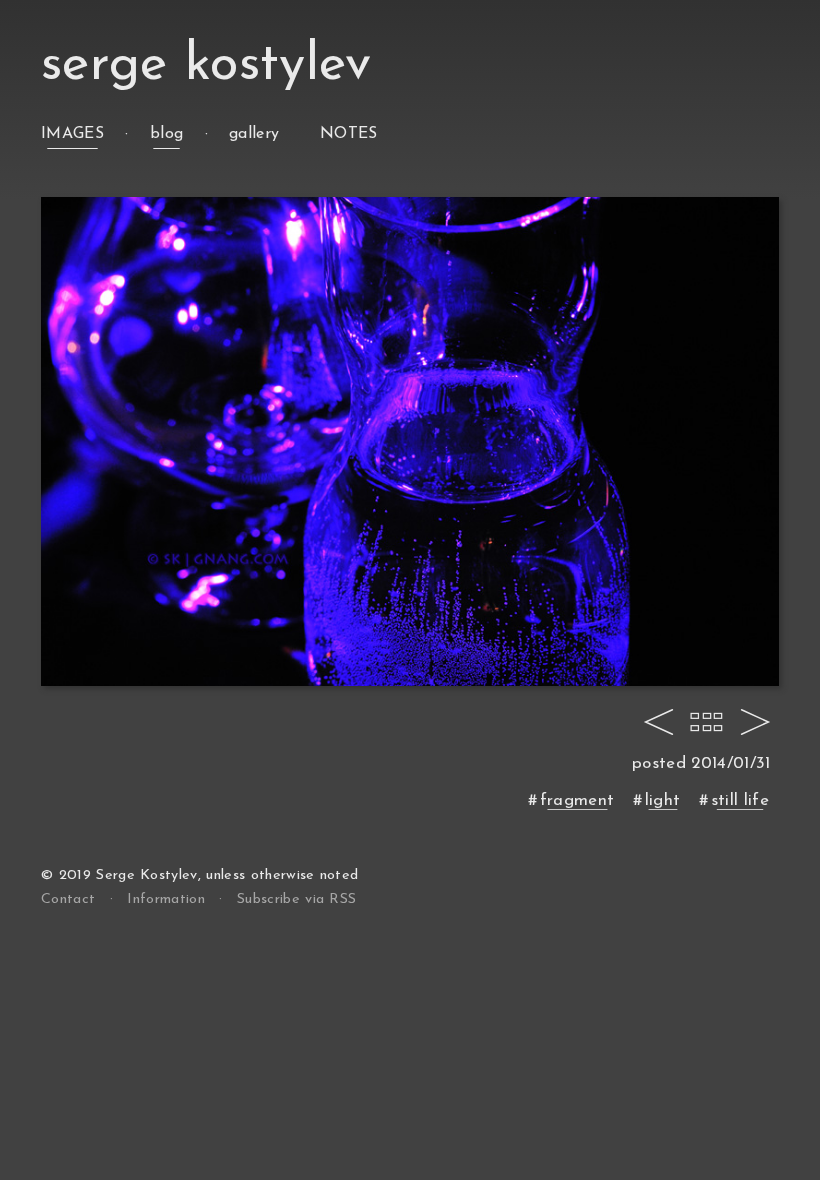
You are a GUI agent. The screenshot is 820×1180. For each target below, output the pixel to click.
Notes (349, 134)
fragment (577, 800)
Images (72, 134)
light (663, 800)
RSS (296, 899)
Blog (166, 134)
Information (166, 899)
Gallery (254, 134)
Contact (68, 899)
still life (740, 800)
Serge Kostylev (206, 65)
